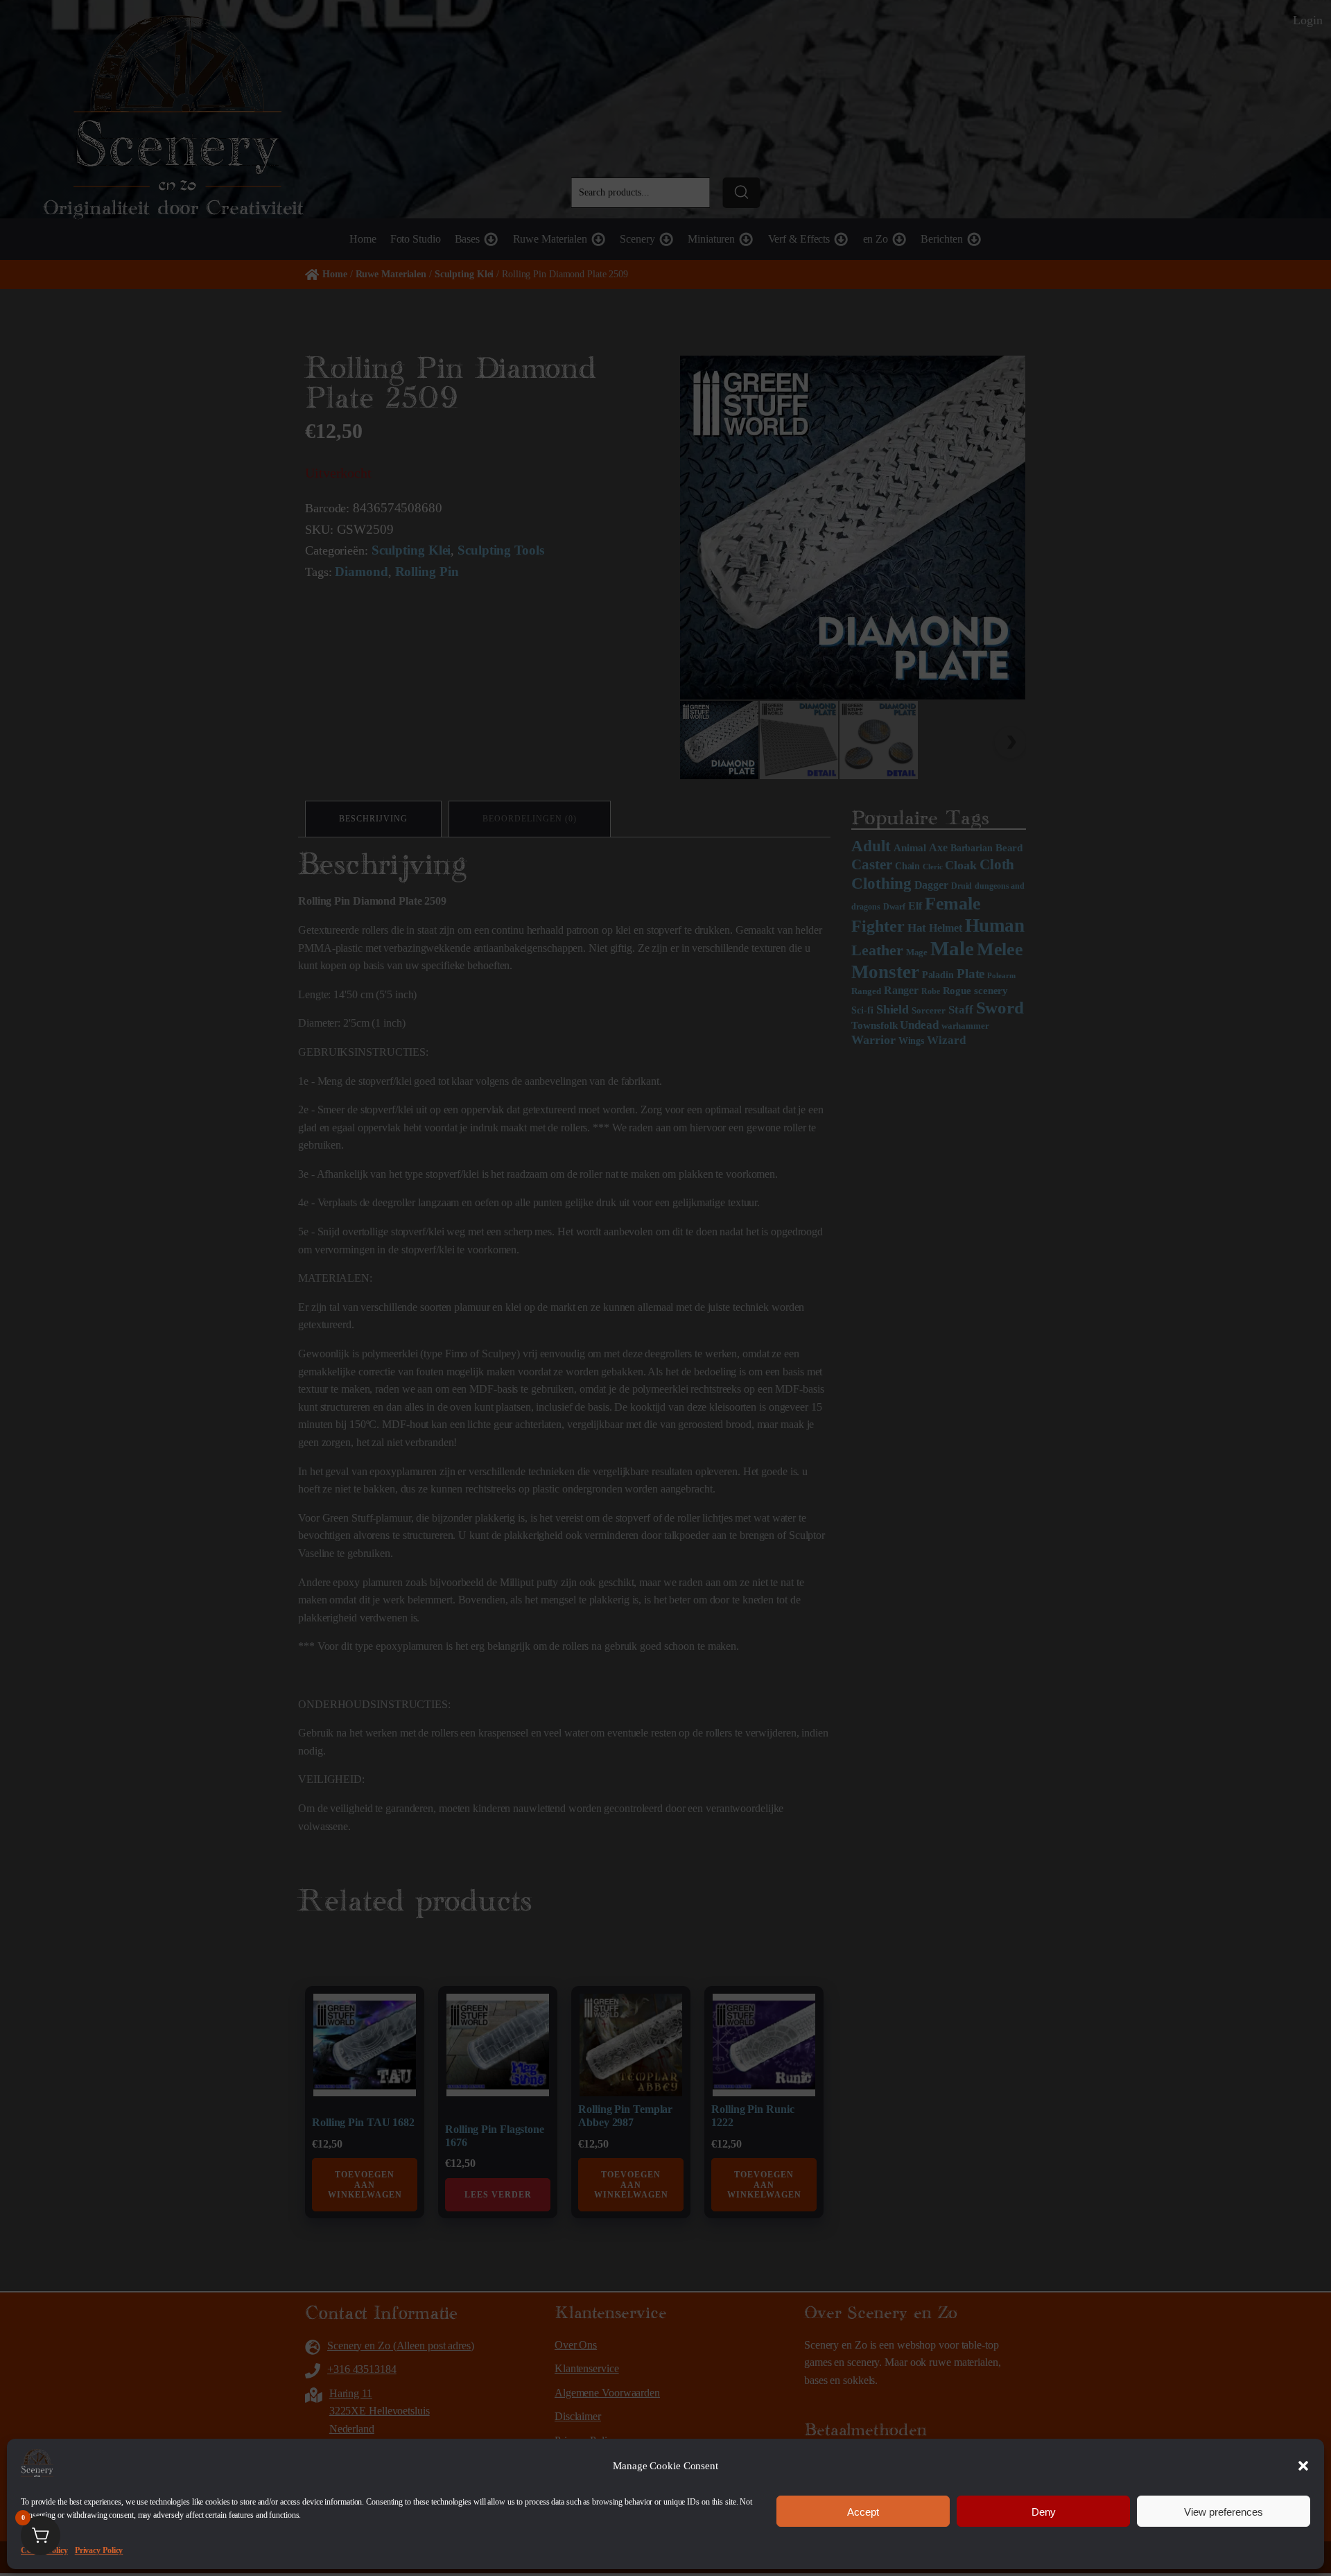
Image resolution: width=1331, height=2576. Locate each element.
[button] (1303, 2466)
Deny (1044, 2511)
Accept (863, 2511)
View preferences (1224, 2511)
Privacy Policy (99, 2550)
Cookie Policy (44, 2550)
